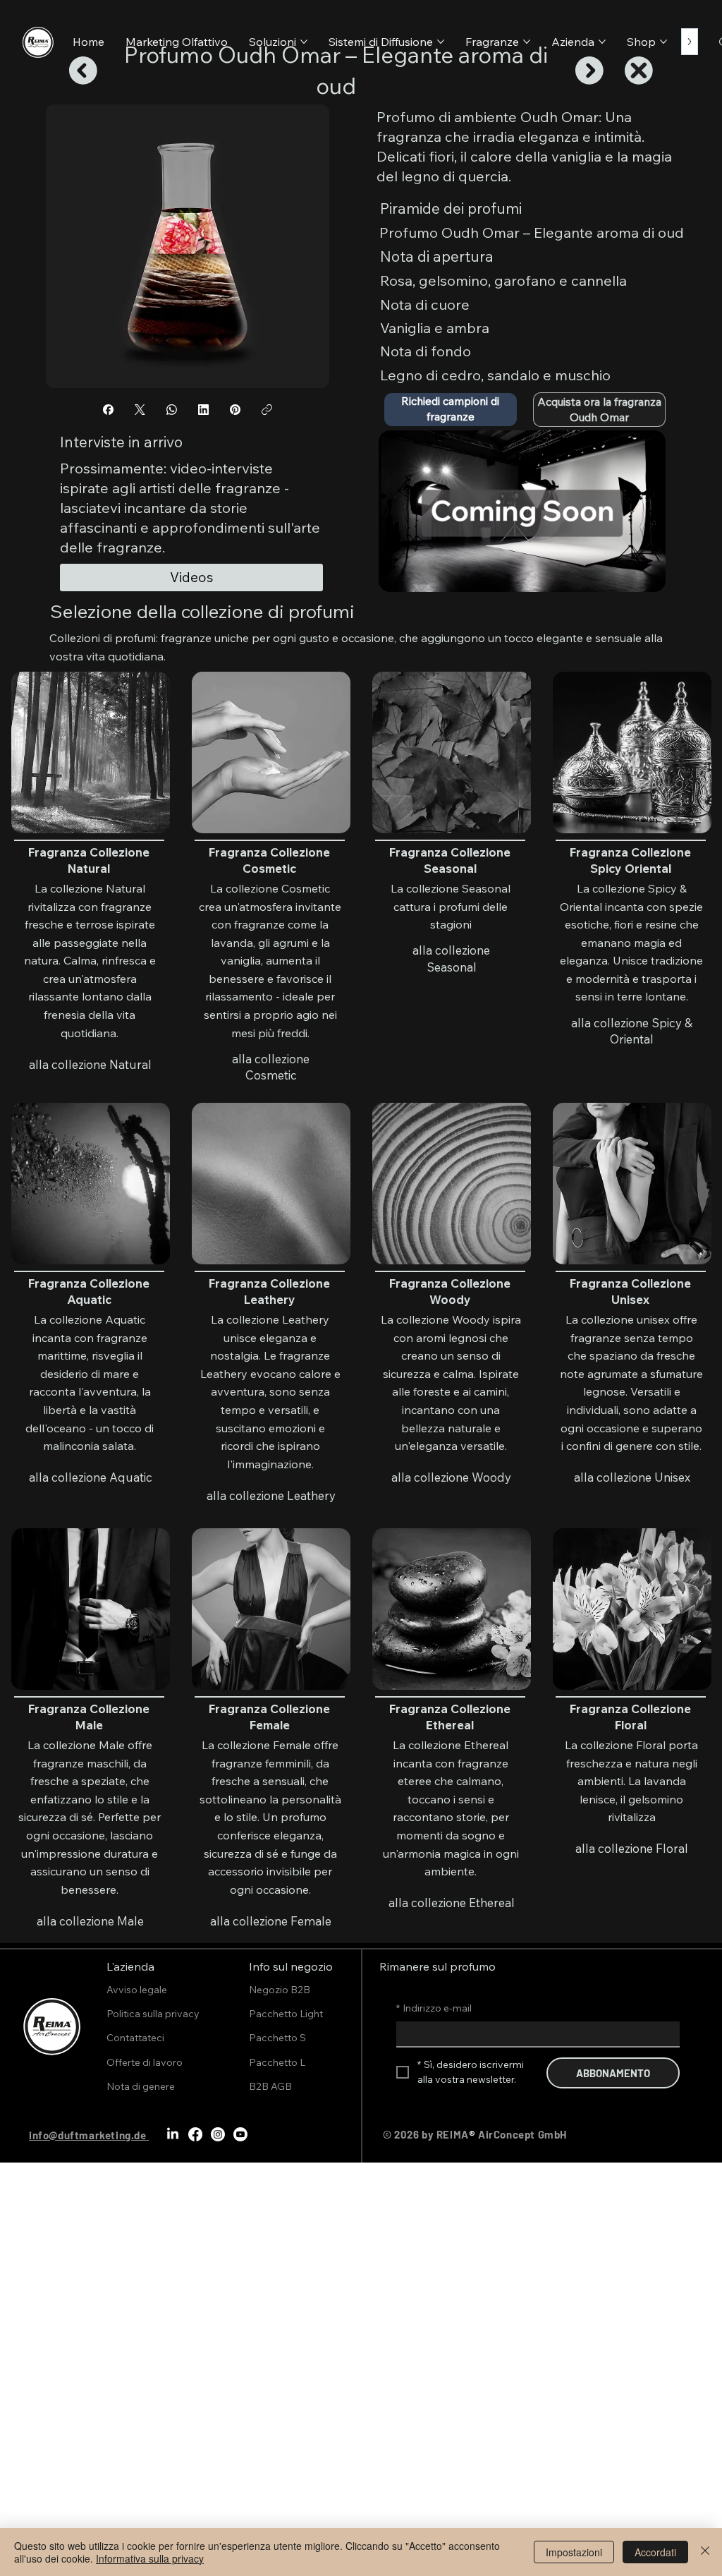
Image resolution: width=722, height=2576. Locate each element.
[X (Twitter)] (140, 410)
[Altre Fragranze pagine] (527, 42)
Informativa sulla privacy (150, 2558)
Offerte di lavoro (145, 2062)
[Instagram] (218, 2134)
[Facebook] (108, 410)
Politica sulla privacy (153, 2014)
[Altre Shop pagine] (663, 42)
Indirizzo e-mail (434, 2008)
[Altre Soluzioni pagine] (304, 42)
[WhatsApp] (172, 410)
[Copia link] (267, 410)
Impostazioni (574, 2552)
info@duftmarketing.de (88, 2135)
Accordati (655, 2552)
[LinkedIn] (203, 410)
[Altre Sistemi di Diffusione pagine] (441, 42)
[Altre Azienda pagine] (602, 42)
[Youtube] (240, 2134)
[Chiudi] (705, 2552)
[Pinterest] (235, 410)
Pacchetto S (277, 2038)
